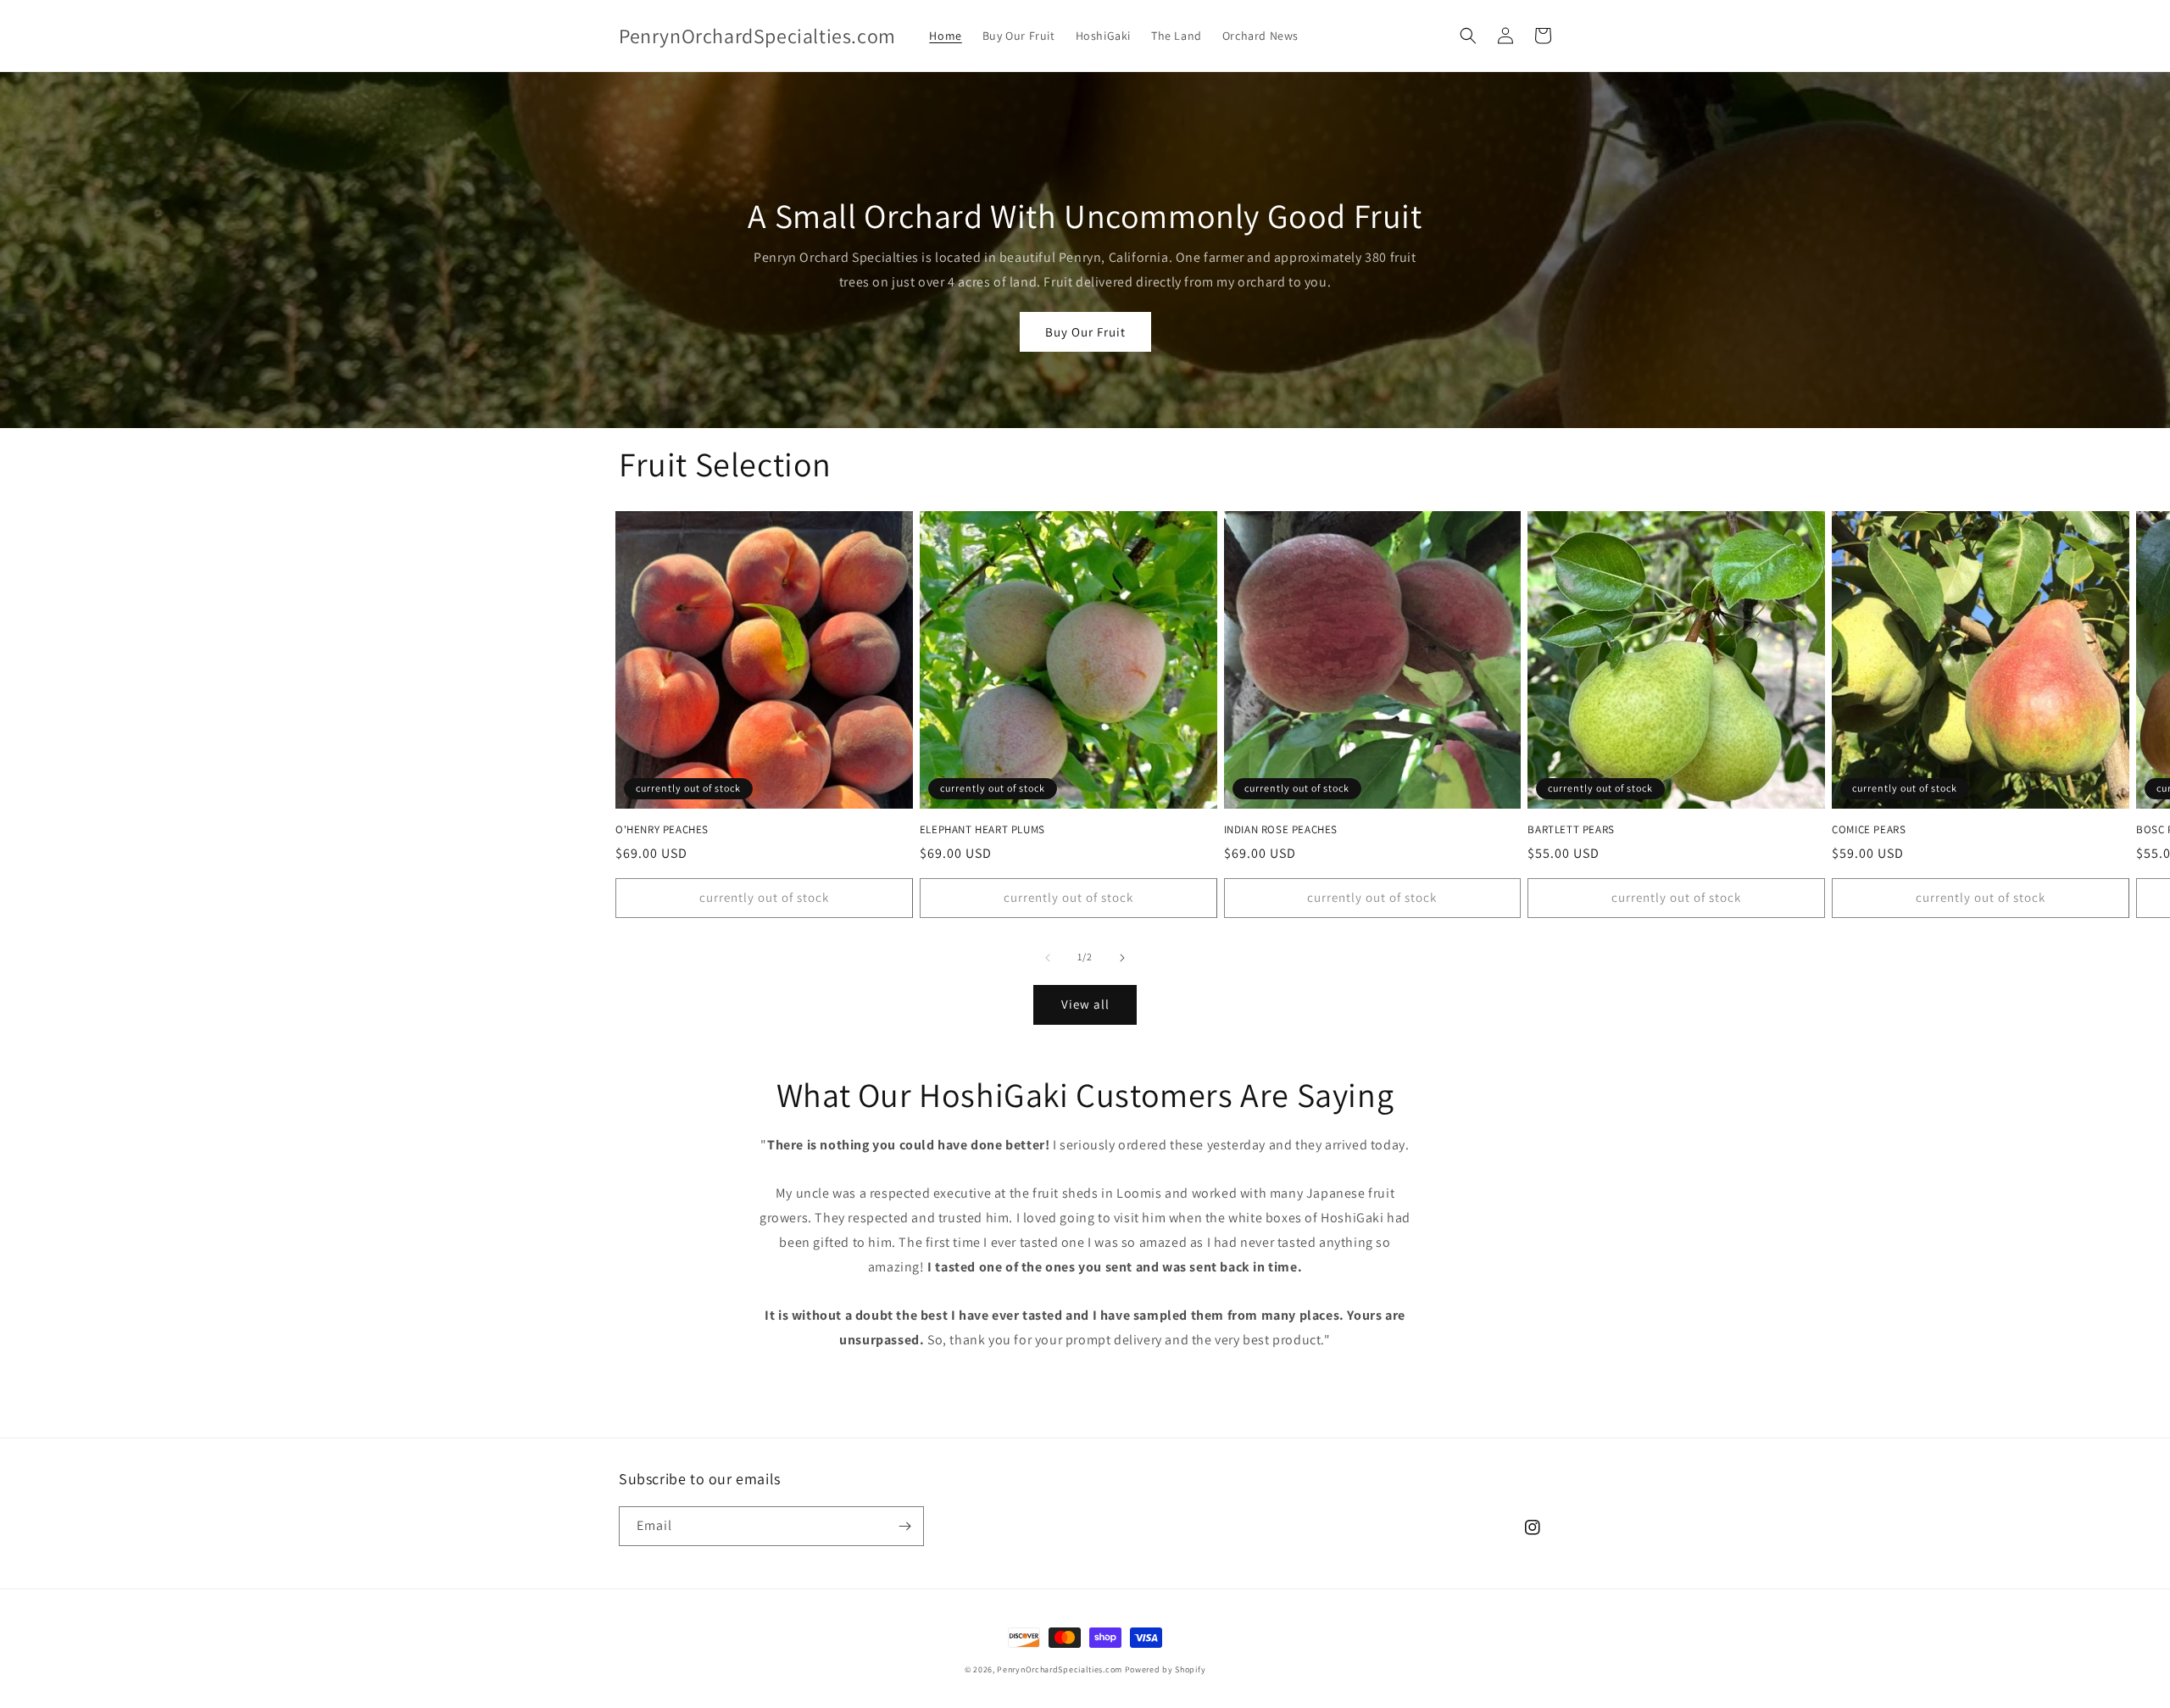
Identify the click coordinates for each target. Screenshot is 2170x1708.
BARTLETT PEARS (1571, 830)
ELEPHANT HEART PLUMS (982, 830)
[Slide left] (1048, 958)
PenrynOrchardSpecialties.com (1060, 1669)
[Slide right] (1122, 958)
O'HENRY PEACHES (662, 830)
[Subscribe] (904, 1526)
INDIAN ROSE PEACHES (1281, 830)
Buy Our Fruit (1085, 332)
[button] (1468, 36)
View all (1085, 1004)
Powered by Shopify (1166, 1669)
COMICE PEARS (1869, 830)
